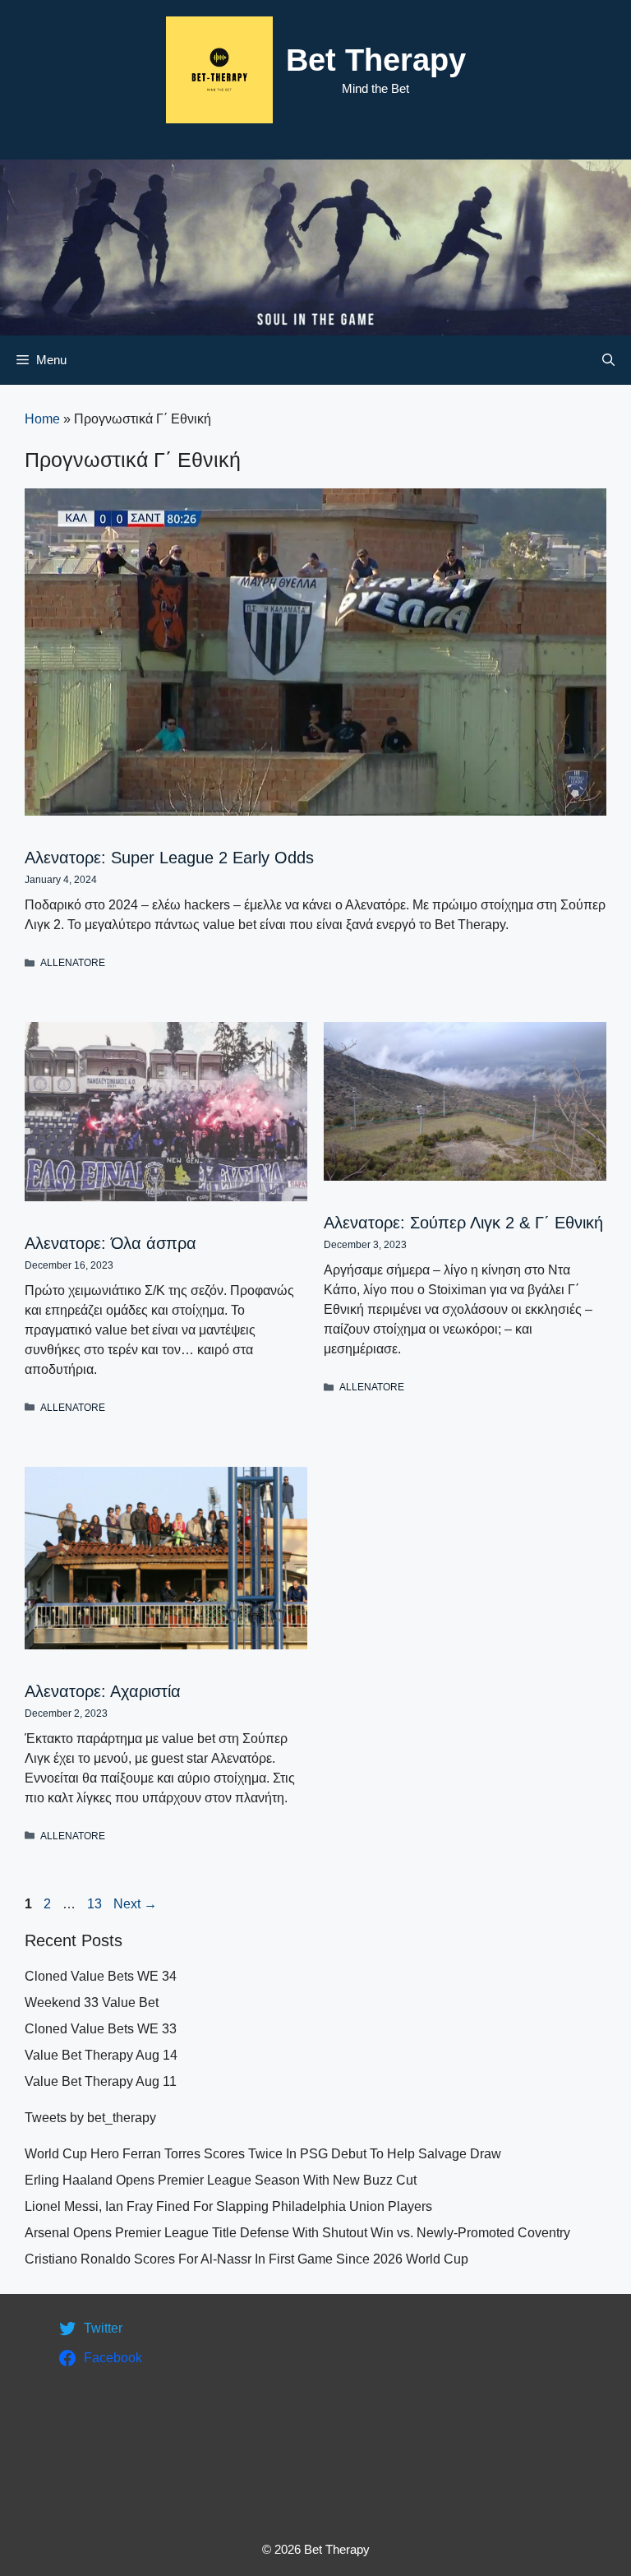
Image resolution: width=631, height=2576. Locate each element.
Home (42, 419)
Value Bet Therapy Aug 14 (101, 2055)
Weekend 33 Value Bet (92, 2003)
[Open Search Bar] (608, 360)
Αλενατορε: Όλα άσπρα (111, 1243)
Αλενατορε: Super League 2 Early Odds (169, 858)
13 (96, 1904)
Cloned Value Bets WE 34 (101, 1976)
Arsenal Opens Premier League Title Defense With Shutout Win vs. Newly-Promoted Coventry (297, 2233)
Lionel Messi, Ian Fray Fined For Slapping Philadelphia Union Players (228, 2206)
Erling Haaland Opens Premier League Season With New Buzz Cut (221, 2180)
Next (135, 1904)
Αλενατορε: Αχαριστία (103, 1691)
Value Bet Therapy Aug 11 (101, 2081)
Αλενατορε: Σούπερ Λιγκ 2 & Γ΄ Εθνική (463, 1223)
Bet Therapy (376, 60)
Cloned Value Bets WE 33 (101, 2029)
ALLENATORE (73, 963)
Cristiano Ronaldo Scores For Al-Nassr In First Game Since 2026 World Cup (246, 2259)
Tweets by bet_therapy (90, 2118)
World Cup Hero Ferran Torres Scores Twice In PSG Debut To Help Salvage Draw (263, 2154)
